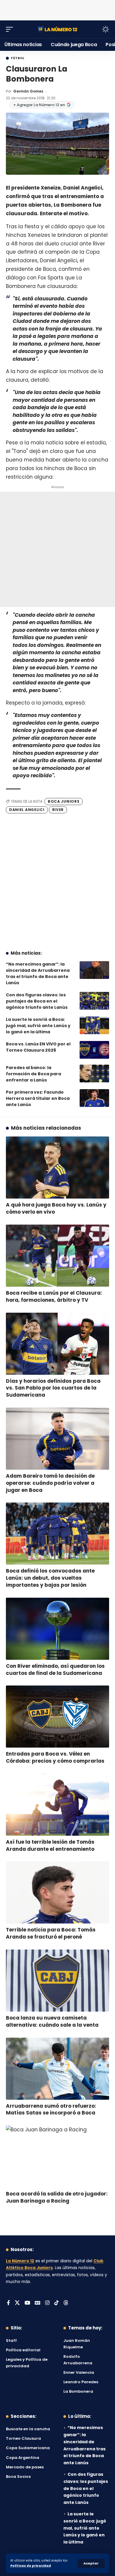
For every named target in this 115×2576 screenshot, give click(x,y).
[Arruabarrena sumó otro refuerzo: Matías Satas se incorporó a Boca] (57, 2069)
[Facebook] (8, 2303)
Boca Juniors (64, 801)
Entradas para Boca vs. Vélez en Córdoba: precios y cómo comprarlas (55, 1757)
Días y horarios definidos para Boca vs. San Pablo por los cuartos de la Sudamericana (53, 1388)
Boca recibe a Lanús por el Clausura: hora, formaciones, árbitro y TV (54, 1296)
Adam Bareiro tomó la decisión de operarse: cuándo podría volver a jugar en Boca (50, 1483)
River (58, 810)
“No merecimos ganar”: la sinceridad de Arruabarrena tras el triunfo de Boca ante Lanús (38, 973)
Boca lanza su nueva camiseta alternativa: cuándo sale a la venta (52, 2021)
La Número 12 (20, 2261)
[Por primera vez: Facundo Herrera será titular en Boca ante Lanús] (94, 1098)
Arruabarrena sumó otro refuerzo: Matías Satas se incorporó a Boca (51, 2109)
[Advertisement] (57, 9)
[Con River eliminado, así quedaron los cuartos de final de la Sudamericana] (57, 1629)
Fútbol (18, 58)
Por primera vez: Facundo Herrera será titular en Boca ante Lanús (38, 1098)
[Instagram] (47, 2303)
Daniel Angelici (27, 810)
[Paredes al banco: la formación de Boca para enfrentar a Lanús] (94, 1074)
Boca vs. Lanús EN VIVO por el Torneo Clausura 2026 (38, 1047)
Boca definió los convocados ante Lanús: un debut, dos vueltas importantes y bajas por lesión (50, 1578)
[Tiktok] (56, 2303)
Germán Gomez (28, 91)
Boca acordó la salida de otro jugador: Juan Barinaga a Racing (57, 2197)
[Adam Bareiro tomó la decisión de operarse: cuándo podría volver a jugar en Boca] (57, 1439)
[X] (17, 2303)
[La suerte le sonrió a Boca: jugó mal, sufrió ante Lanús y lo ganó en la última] (94, 1025)
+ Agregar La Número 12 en (39, 105)
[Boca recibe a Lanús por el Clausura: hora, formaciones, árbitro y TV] (57, 1256)
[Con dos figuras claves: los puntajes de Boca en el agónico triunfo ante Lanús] (94, 1001)
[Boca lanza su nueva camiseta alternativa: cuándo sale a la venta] (57, 1981)
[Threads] (66, 2303)
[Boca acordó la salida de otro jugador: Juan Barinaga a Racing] (57, 2156)
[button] (91, 2563)
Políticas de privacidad (31, 2566)
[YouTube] (27, 2303)
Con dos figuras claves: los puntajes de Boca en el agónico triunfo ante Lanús (37, 1001)
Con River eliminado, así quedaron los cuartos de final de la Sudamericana (55, 1670)
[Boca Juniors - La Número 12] (57, 29)
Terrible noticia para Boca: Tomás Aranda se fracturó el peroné (51, 1933)
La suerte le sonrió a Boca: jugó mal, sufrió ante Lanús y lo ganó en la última (38, 1026)
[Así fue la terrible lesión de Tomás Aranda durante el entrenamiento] (57, 1805)
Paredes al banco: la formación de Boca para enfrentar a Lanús (33, 1074)
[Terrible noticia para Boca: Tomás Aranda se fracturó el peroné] (57, 1892)
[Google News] (38, 2303)
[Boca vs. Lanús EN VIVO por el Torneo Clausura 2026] (94, 1050)
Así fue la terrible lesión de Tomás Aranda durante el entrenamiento (50, 1845)
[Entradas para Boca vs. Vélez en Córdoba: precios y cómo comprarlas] (57, 1717)
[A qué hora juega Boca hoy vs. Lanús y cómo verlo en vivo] (57, 1168)
